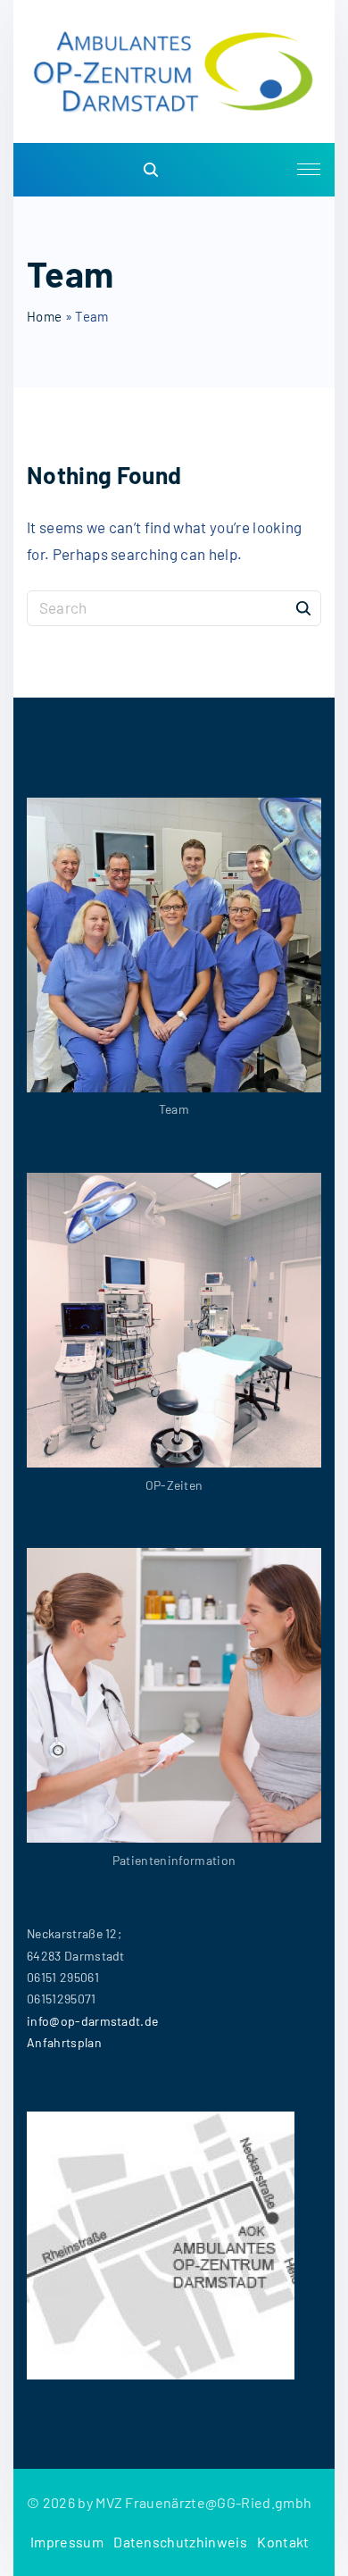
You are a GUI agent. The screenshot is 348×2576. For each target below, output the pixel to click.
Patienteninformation (174, 1860)
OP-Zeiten (174, 1485)
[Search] (303, 607)
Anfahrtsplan (64, 2042)
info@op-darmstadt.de (92, 2021)
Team (174, 1109)
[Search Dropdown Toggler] (152, 170)
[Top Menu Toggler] (309, 170)
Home (44, 316)
